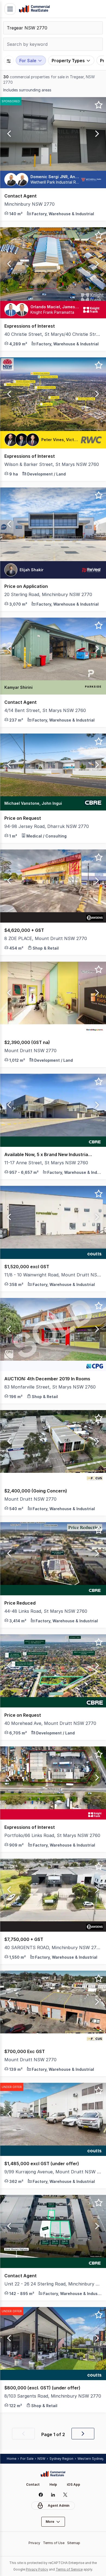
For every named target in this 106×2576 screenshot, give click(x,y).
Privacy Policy (37, 2569)
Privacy (34, 2543)
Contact (33, 2484)
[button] (8, 134)
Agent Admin (59, 2505)
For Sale (27, 2459)
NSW (41, 2459)
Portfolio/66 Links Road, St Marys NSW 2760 (52, 1835)
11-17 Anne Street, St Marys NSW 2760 (46, 1163)
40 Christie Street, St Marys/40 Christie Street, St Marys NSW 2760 (53, 334)
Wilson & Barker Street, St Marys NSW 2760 (52, 464)
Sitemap (74, 2543)
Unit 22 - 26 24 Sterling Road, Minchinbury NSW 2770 (53, 2284)
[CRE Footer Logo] (53, 2474)
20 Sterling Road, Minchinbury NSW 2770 (48, 594)
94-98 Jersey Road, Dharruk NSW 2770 (47, 826)
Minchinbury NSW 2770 (29, 204)
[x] (65, 2495)
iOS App (74, 2484)
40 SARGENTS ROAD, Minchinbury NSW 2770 (53, 1947)
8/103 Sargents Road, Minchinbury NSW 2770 (53, 2396)
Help (53, 2484)
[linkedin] (53, 2495)
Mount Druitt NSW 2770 (30, 1051)
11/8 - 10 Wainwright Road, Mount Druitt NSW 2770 (53, 1275)
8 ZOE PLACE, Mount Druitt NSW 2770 (46, 938)
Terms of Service (69, 2569)
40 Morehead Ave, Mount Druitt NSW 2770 (50, 1723)
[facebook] (41, 2495)
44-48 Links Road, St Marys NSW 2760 (46, 1611)
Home (12, 2459)
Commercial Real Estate (34, 9)
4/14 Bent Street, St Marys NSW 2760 (45, 710)
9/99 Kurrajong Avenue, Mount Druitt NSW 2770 (53, 2172)
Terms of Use (54, 2543)
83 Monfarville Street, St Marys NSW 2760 (50, 1387)
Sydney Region (61, 2459)
